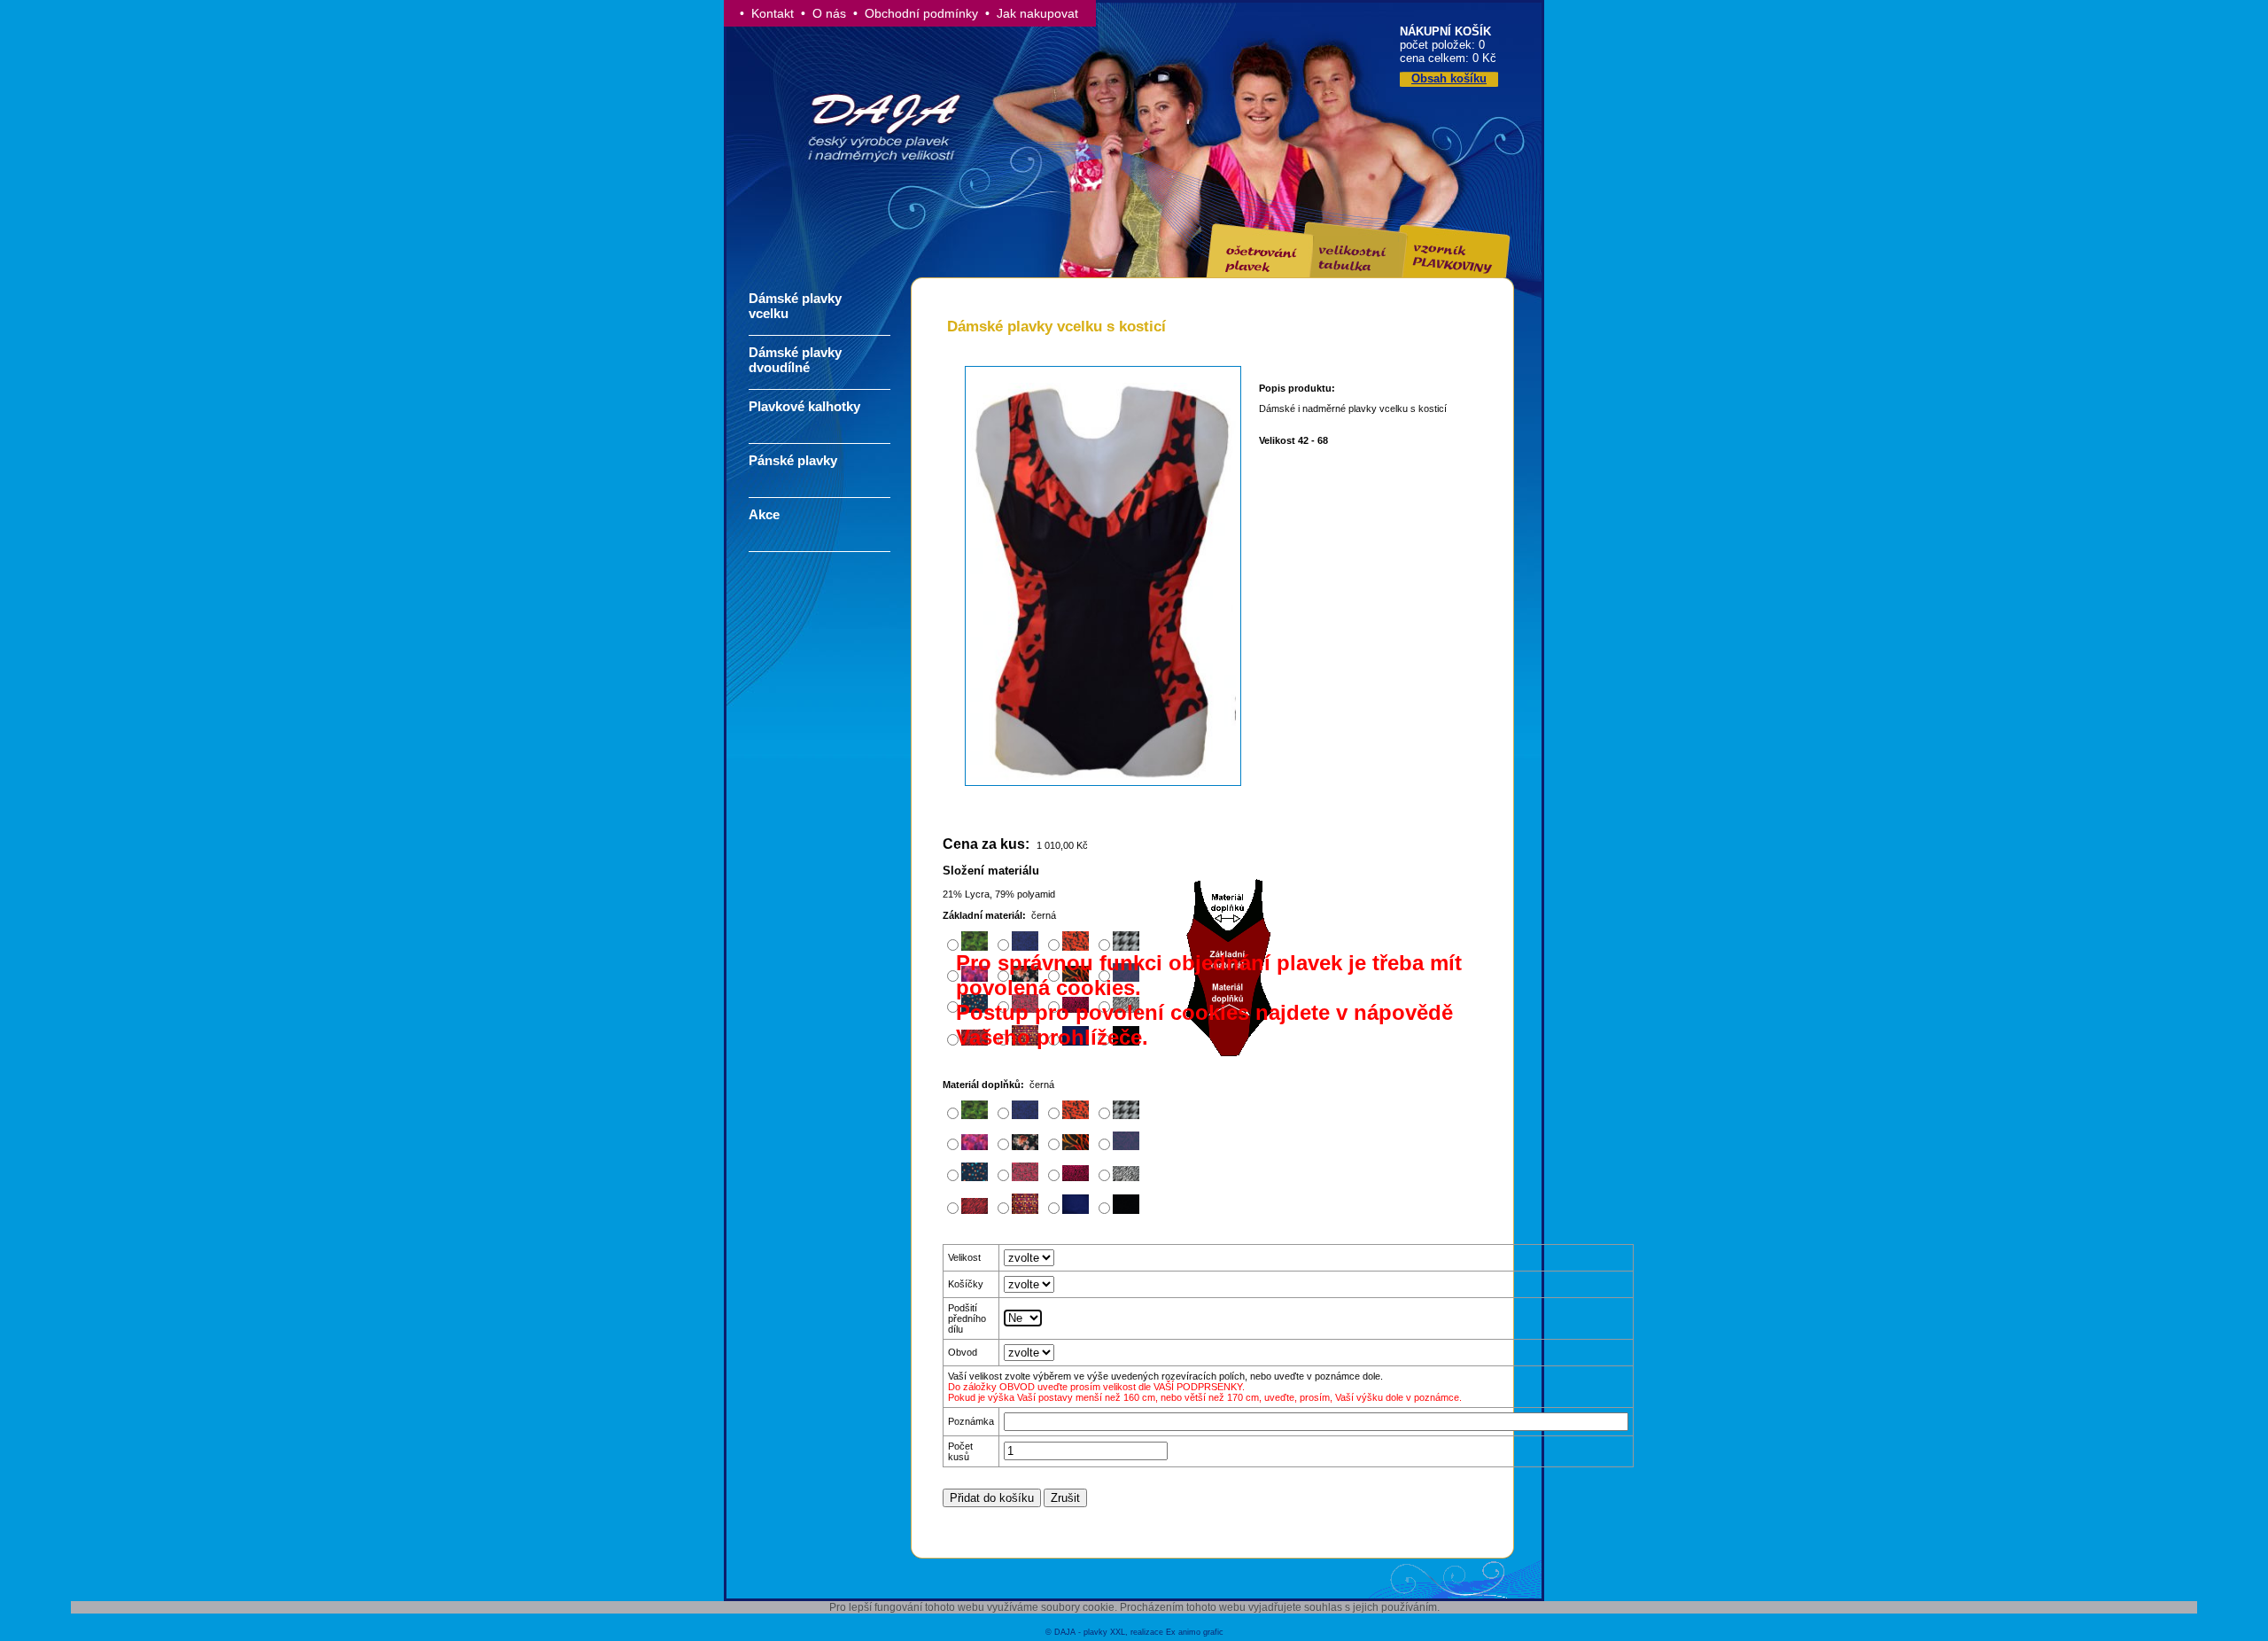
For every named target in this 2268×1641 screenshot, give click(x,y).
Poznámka (971, 1421)
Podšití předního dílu (967, 1318)
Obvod (963, 1352)
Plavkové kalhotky (804, 406)
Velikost (964, 1257)
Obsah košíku (1449, 78)
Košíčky (966, 1284)
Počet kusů (960, 1451)
